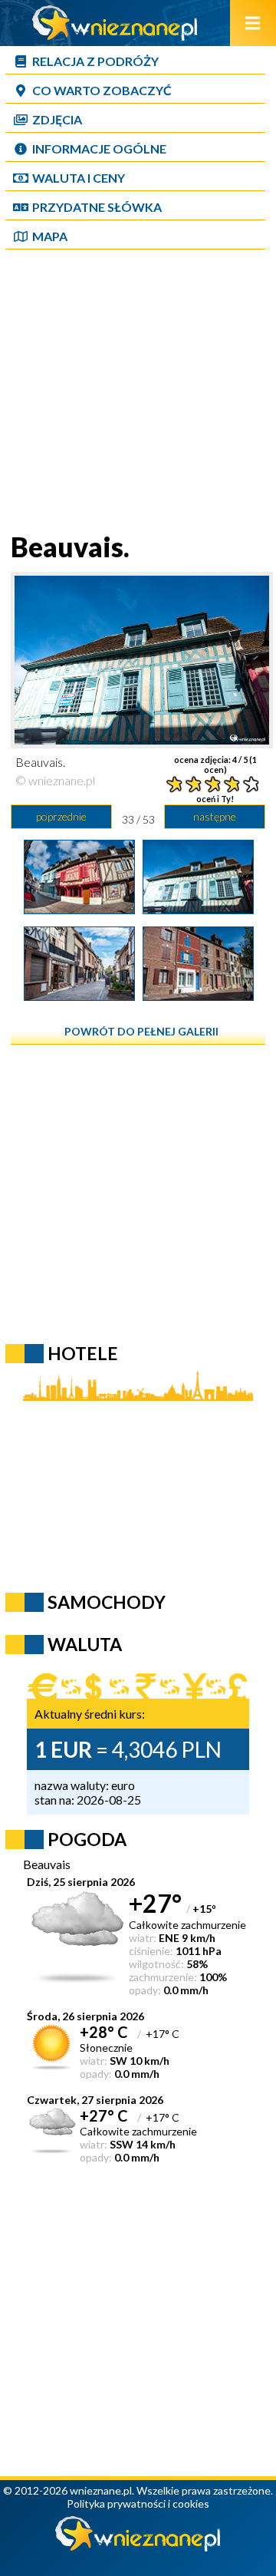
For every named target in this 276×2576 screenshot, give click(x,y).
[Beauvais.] (79, 909)
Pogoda (87, 1839)
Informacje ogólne (99, 149)
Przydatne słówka (97, 207)
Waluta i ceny (79, 178)
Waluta (85, 1644)
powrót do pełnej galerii (141, 1031)
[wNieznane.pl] (115, 36)
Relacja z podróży (95, 61)
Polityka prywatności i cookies (138, 2503)
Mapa (50, 236)
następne (215, 816)
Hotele (83, 1353)
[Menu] (253, 23)
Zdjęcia (57, 119)
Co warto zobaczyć (102, 90)
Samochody (107, 1602)
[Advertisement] (138, 392)
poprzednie (61, 816)
